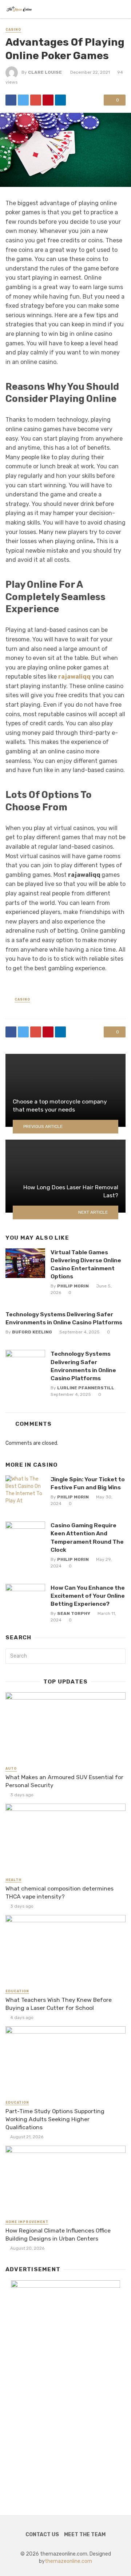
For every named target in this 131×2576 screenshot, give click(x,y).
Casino (13, 30)
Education (17, 1991)
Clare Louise (45, 72)
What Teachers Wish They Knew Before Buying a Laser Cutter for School (59, 2004)
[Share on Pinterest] (48, 100)
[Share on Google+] (36, 100)
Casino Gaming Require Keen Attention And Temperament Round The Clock (87, 1537)
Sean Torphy (74, 1613)
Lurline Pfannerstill (86, 1388)
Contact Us (42, 2535)
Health (13, 1880)
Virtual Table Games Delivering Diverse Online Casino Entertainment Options (86, 1264)
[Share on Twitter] (23, 100)
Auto (11, 1769)
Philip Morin (73, 1286)
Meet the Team (85, 2535)
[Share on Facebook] (11, 100)
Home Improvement (27, 2222)
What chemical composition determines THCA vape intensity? (59, 1892)
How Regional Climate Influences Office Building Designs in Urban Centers (58, 2235)
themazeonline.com (68, 2561)
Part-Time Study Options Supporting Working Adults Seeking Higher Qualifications (55, 2119)
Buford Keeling (32, 1332)
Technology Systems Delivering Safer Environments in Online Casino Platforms (64, 1318)
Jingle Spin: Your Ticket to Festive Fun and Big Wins (88, 1483)
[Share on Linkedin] (60, 100)
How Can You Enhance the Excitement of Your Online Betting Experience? (88, 1596)
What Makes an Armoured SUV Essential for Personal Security (64, 1781)
